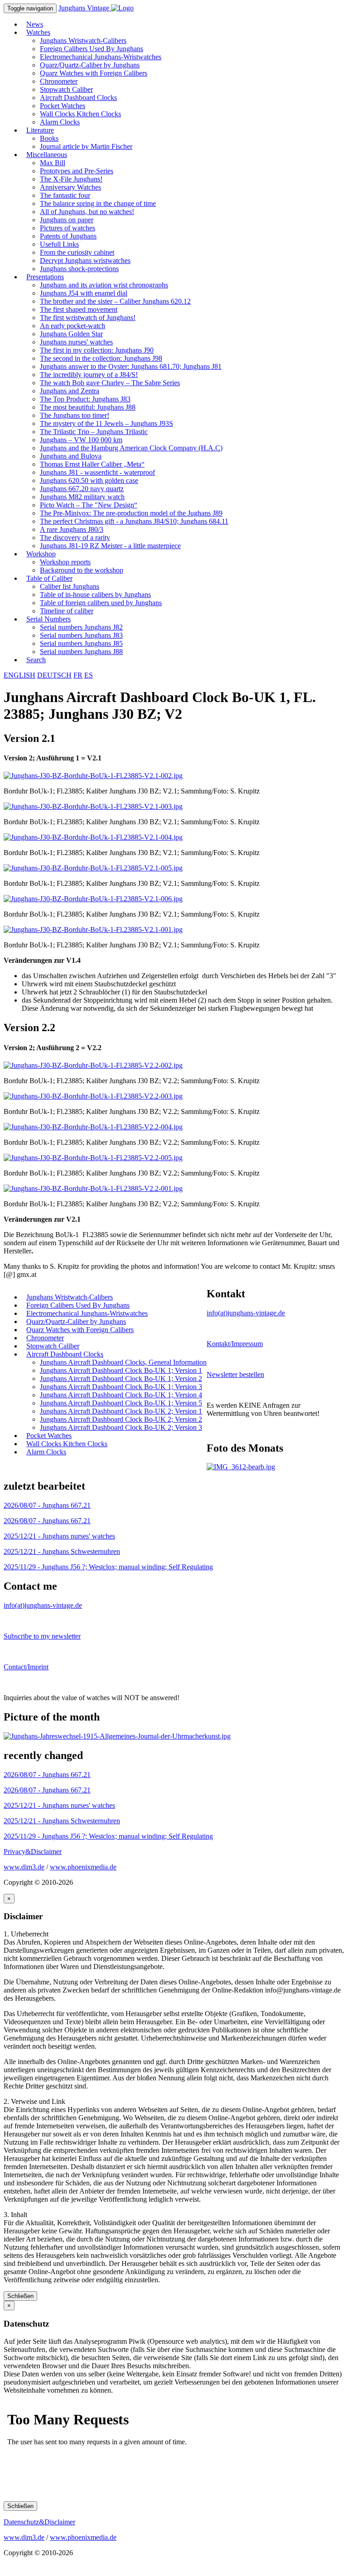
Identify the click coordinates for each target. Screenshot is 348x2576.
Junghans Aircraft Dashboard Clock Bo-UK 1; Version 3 (121, 1387)
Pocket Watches (63, 106)
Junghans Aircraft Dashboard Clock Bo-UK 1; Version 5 (121, 1403)
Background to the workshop (82, 570)
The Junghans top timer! (75, 415)
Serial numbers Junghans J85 (81, 643)
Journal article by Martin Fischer (86, 146)
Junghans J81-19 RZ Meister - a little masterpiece (110, 546)
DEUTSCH (54, 675)
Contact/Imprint (26, 1667)
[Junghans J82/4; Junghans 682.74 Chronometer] (241, 1467)
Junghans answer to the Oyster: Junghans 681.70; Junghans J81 (131, 366)
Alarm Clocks (60, 122)
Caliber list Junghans (70, 586)
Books (49, 138)
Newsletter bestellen (235, 1374)
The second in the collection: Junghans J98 (101, 358)
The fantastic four (65, 195)
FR (78, 675)
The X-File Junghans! (71, 179)
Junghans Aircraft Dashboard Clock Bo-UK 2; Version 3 (121, 1427)
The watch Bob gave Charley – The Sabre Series (110, 383)
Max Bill (53, 163)
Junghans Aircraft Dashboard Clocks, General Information (123, 1362)
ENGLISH (19, 675)
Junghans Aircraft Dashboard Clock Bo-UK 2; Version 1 (121, 1411)
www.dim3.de (24, 1867)
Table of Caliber (49, 578)
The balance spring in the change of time (98, 203)
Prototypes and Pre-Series (77, 171)
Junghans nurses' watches (76, 342)
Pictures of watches (68, 228)
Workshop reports (65, 562)
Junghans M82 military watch (82, 497)
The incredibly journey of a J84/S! (89, 375)
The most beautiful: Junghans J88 (88, 407)
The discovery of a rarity (75, 538)
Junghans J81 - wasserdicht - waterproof (97, 472)
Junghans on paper (67, 220)
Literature (40, 130)
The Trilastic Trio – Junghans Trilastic (94, 432)
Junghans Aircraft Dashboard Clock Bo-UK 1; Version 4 (121, 1395)
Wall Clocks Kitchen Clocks (80, 114)
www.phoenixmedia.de (83, 1867)
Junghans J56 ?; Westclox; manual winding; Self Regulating (108, 1567)
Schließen (20, 2296)
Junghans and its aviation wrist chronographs (104, 285)
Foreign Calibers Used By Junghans (92, 49)
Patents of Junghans (68, 236)
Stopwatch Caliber (66, 89)
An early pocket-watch (72, 326)
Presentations (45, 277)
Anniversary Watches (70, 187)
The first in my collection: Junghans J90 (97, 350)
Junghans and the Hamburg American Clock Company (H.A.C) (131, 448)
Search (36, 660)
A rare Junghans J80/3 (72, 529)
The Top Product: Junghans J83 (85, 399)
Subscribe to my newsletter (42, 1636)
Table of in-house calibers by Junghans (95, 595)
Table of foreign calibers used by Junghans (101, 603)
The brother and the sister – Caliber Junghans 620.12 (115, 301)
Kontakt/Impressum (235, 1344)
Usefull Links (59, 244)
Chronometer (59, 81)
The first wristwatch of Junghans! (88, 318)
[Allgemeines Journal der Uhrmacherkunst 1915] (117, 1736)
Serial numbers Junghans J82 (81, 627)
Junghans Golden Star (71, 334)
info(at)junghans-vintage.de (246, 1313)
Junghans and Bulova (71, 456)
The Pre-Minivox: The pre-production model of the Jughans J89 (131, 513)
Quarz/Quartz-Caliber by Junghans (90, 65)
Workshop (41, 554)
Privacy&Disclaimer (33, 1852)
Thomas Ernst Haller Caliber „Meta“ (92, 464)
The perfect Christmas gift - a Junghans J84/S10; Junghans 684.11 (134, 521)
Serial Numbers (48, 619)
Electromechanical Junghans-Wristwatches (101, 57)
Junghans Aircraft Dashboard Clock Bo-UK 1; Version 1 (121, 1370)
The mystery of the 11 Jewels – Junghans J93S (106, 423)
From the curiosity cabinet (77, 252)
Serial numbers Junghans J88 (81, 652)
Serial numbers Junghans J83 (81, 635)
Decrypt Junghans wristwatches (85, 260)
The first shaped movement (79, 309)
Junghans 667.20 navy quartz (82, 489)
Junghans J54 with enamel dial (84, 293)
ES (89, 675)
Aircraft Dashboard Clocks (78, 98)
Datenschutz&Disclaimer (39, 2522)
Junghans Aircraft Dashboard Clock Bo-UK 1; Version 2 (121, 1379)
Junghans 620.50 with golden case (89, 480)
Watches (38, 32)
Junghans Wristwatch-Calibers (83, 41)
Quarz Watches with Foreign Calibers (94, 73)
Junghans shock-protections (79, 269)
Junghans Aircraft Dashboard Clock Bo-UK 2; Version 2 (121, 1419)
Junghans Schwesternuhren (62, 1551)
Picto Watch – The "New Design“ (89, 505)
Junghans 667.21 (47, 1505)
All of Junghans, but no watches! (87, 212)
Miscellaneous (47, 155)
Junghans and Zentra (70, 391)
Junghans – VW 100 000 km (81, 440)
